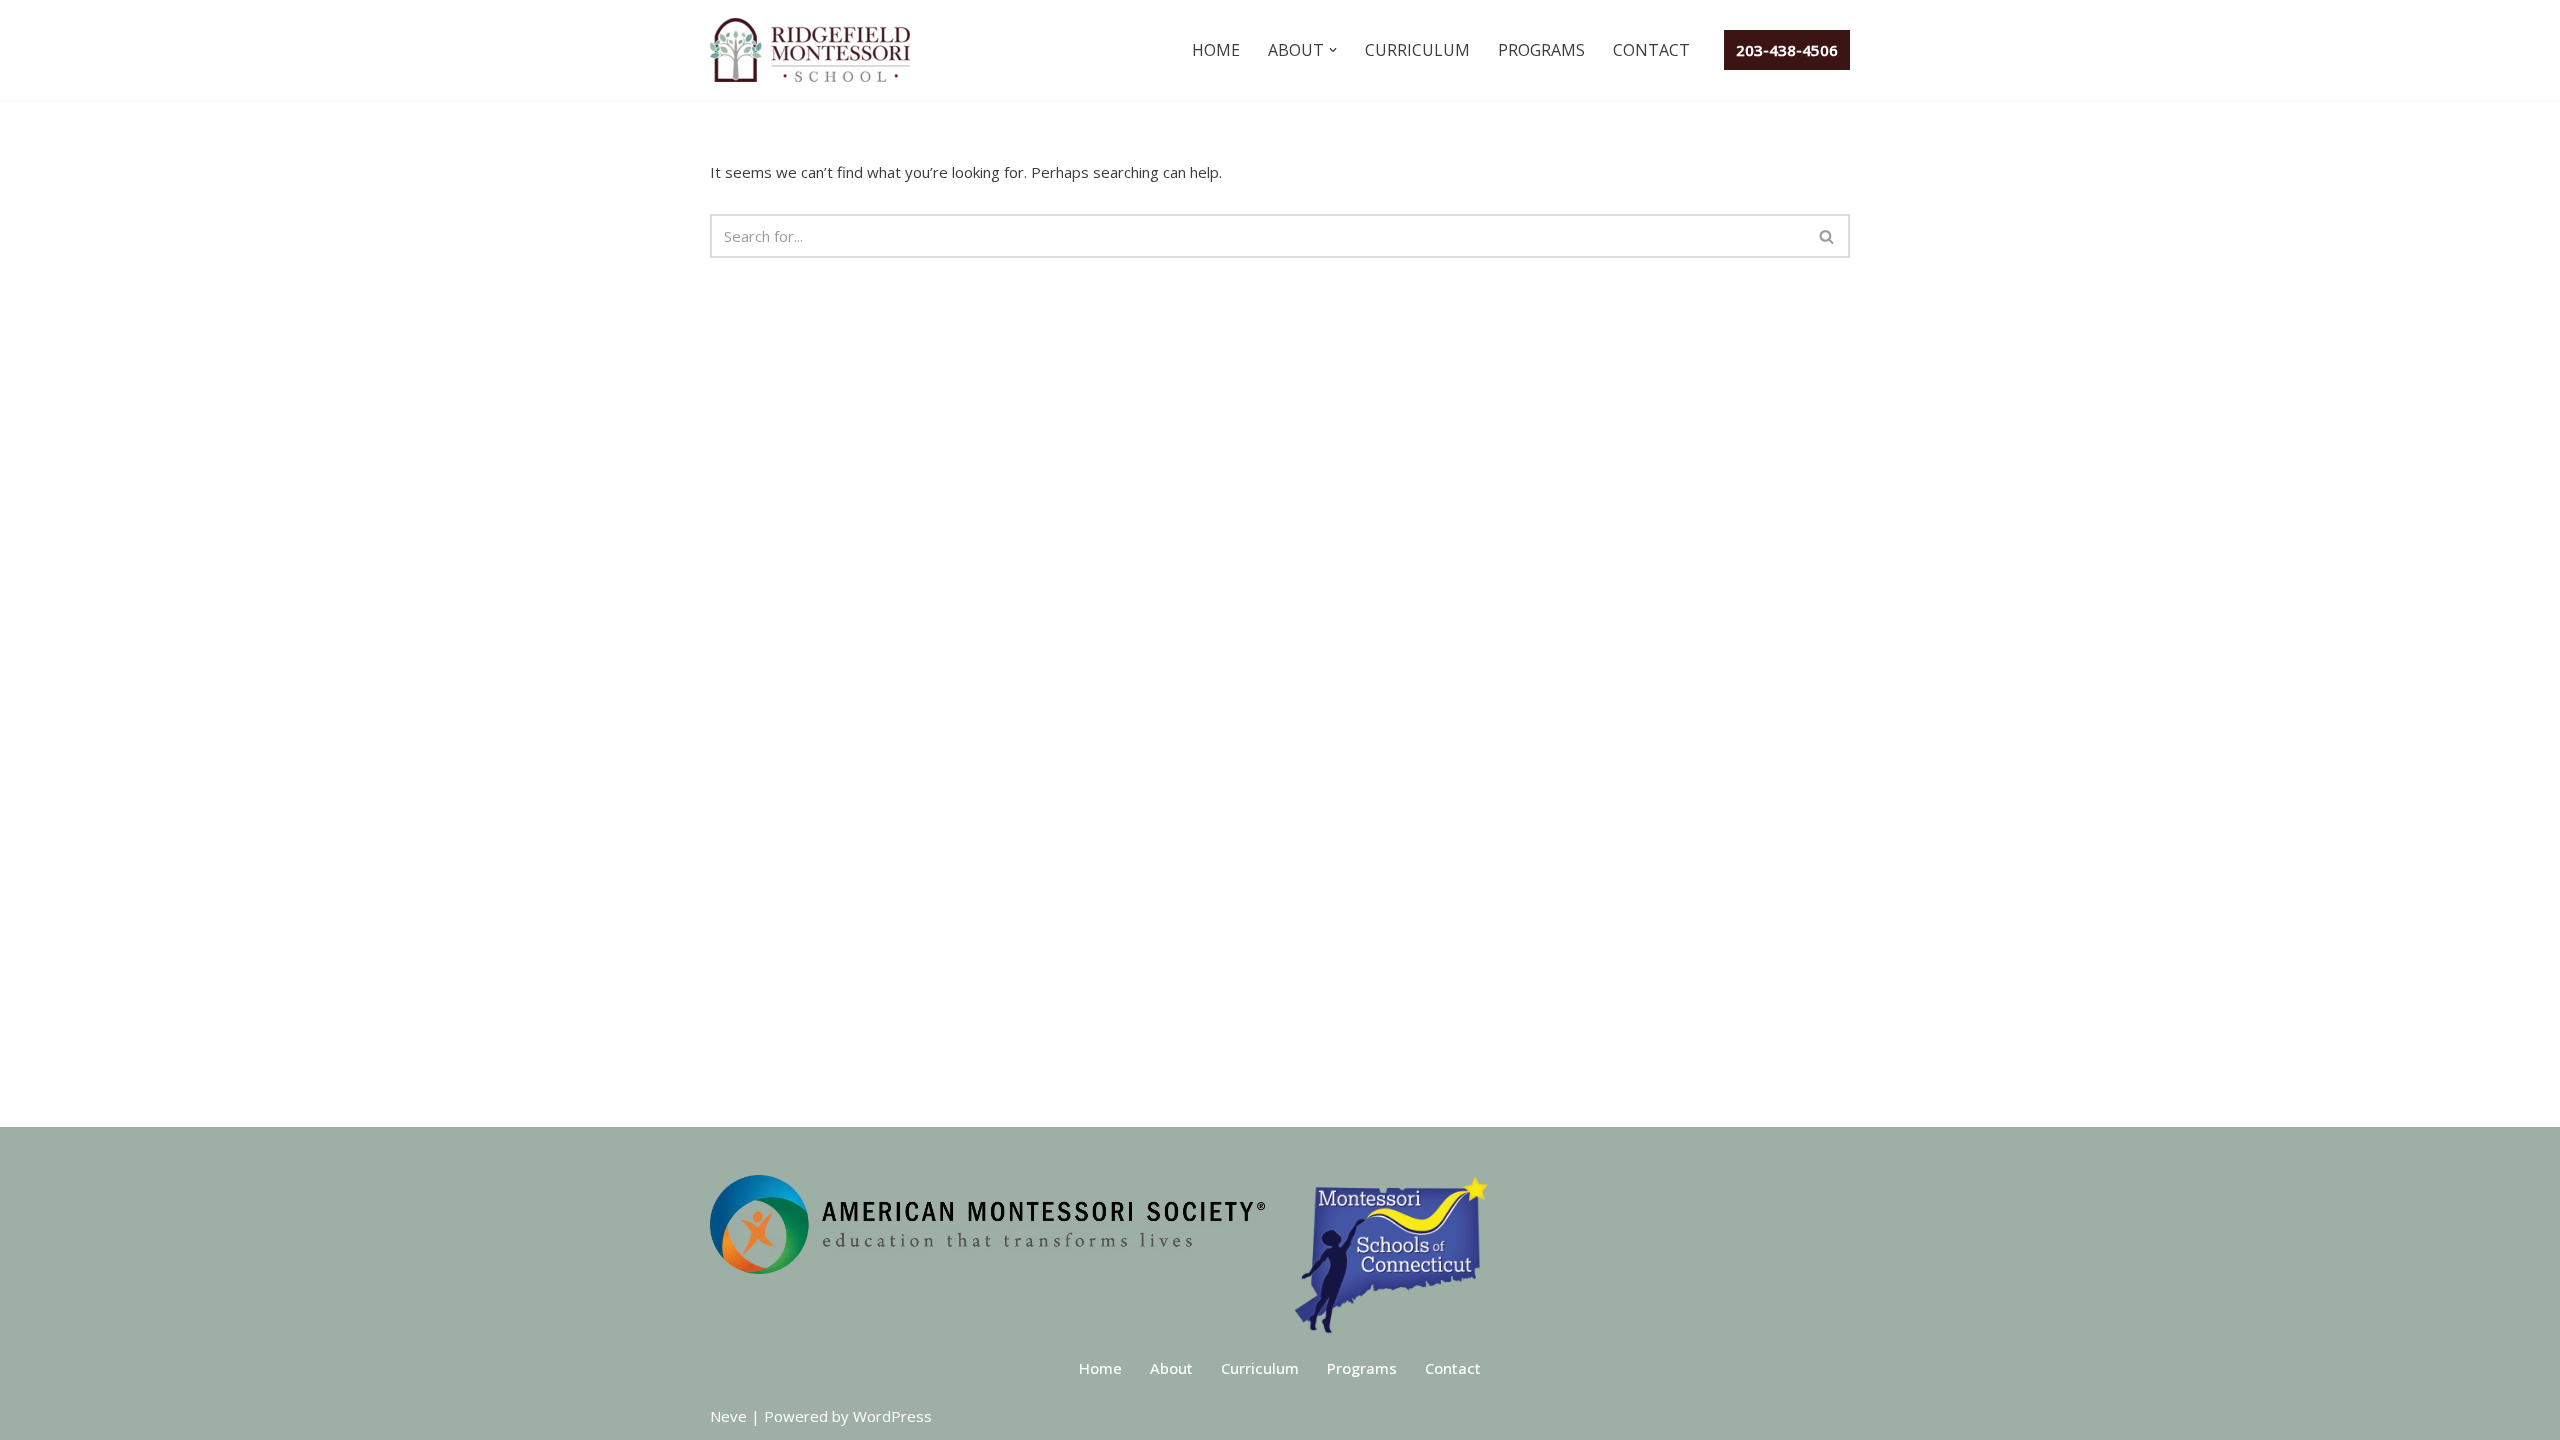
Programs (1541, 50)
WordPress (892, 1416)
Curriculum (1417, 50)
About (1171, 1368)
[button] (1333, 50)
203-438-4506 (1787, 50)
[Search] (1827, 236)
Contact (1651, 50)
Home (1216, 50)
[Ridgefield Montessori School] (815, 50)
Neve (728, 1416)
